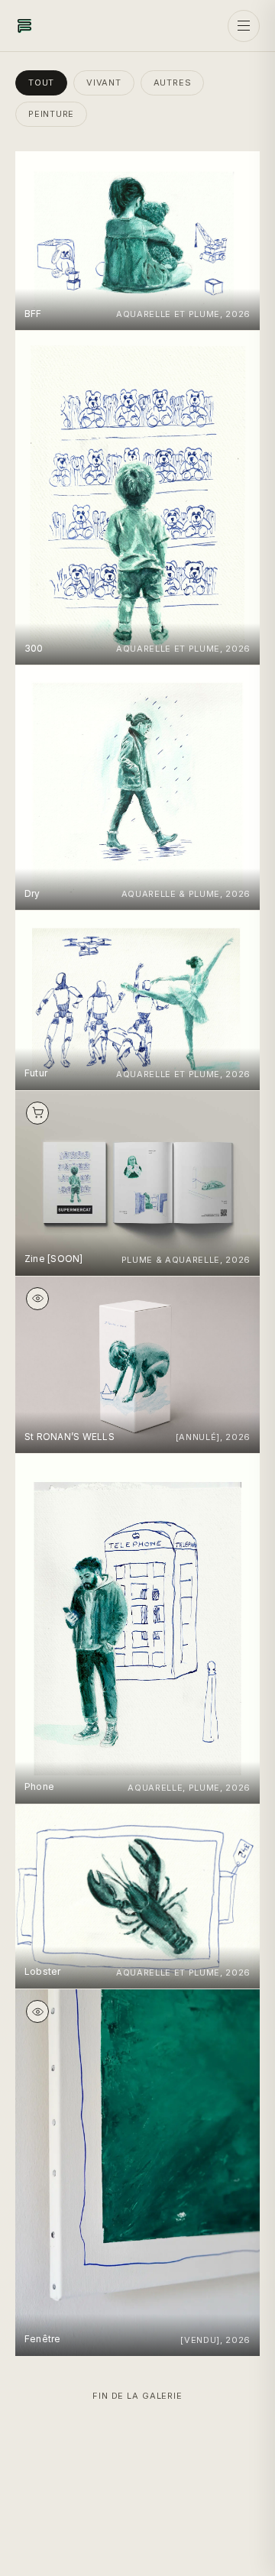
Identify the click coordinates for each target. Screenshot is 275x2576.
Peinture (51, 114)
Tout (41, 83)
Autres (173, 83)
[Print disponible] (37, 1113)
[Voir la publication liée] (37, 1299)
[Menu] (244, 26)
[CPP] (24, 26)
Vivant (104, 83)
